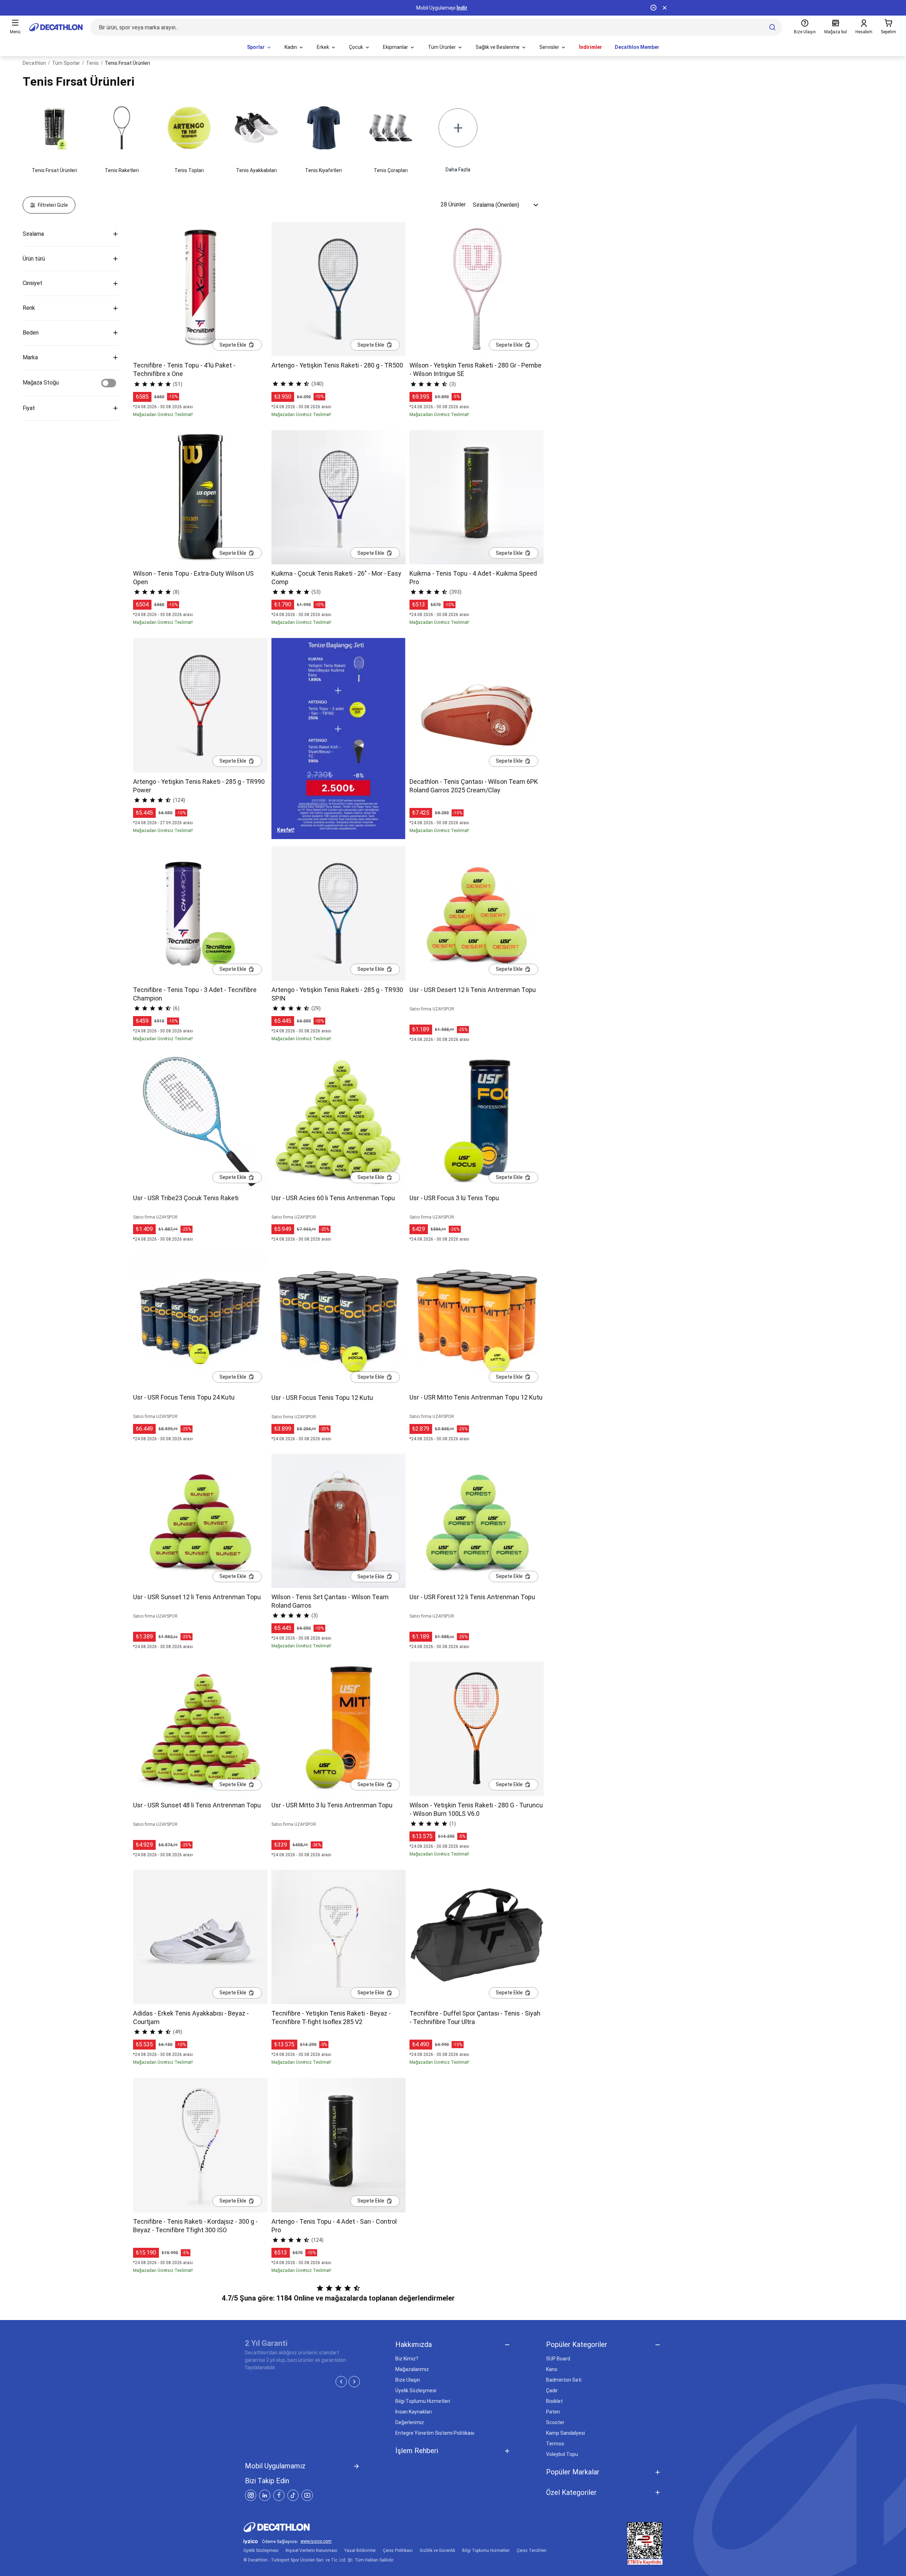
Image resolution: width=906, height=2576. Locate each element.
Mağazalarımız (412, 2369)
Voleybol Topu (562, 2454)
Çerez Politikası (398, 2551)
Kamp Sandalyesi (566, 2433)
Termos (555, 2444)
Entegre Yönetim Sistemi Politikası (435, 2433)
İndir (462, 8)
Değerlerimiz (410, 2422)
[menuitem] (259, 47)
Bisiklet (554, 2401)
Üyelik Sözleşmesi (416, 2390)
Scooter (555, 2422)
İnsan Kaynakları (414, 2412)
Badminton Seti (564, 2380)
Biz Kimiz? (407, 2359)
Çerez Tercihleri (532, 2551)
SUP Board (558, 2359)
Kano (552, 2369)
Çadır (552, 2390)
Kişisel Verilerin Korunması (311, 2551)
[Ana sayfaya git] (56, 27)
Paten (553, 2412)
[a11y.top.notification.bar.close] (665, 8)
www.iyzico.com (316, 2541)
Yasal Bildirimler (360, 2551)
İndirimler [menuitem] (590, 47)
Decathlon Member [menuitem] (637, 47)
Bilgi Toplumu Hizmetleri (423, 2401)
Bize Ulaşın (408, 2380)
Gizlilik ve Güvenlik (437, 2551)
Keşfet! (286, 830)
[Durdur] (653, 8)
